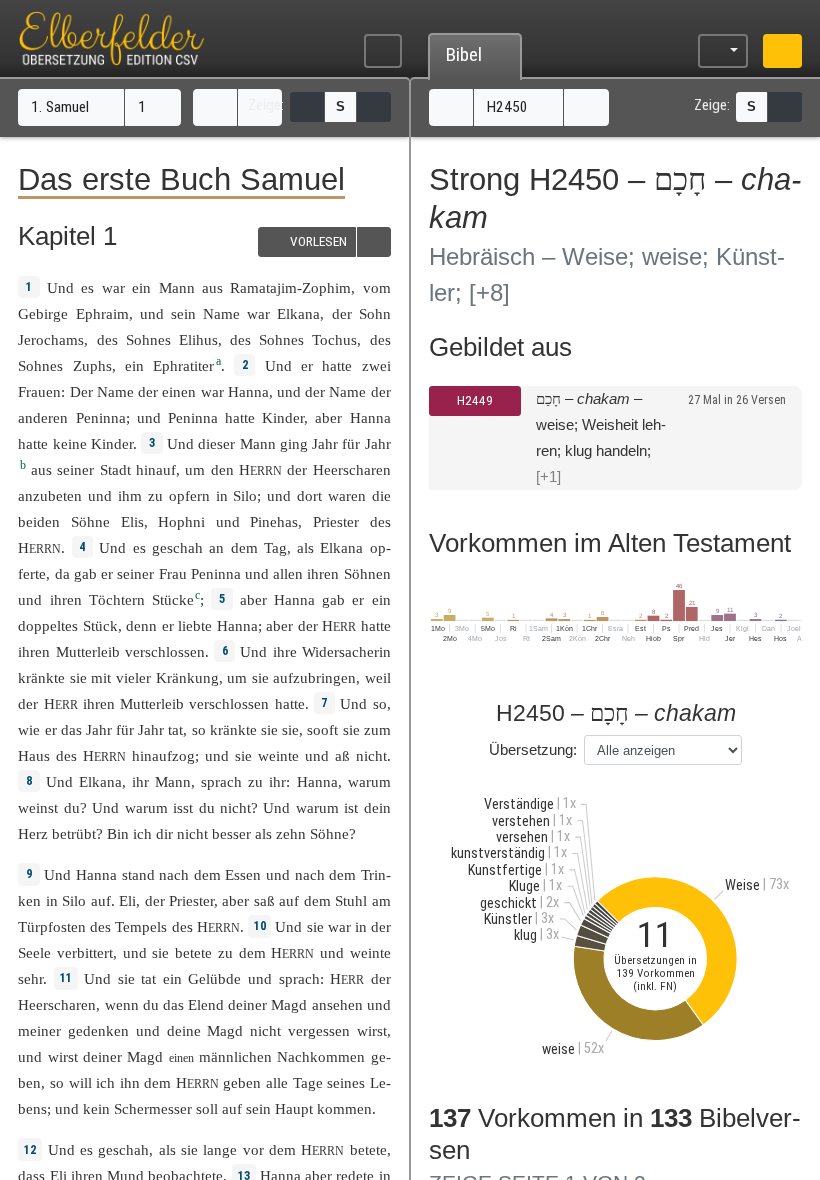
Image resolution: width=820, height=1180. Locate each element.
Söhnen (367, 573)
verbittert (85, 952)
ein (141, 287)
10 (260, 926)
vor (253, 1149)
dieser (216, 443)
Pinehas (274, 521)
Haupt (294, 1108)
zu (225, 952)
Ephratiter (183, 365)
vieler (133, 677)
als (167, 1149)
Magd (289, 1004)
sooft (322, 729)
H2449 (475, 400)
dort (309, 495)
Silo (245, 495)
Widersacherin (346, 651)
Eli (127, 900)
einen (179, 391)
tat (175, 729)
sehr (30, 978)
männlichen (235, 1056)
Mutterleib (88, 651)
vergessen (319, 1030)
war (113, 287)
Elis (132, 521)
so (380, 703)
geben (242, 1082)
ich (142, 833)
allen (288, 573)
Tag (275, 547)
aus (212, 287)
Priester (336, 521)
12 (30, 1150)
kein (96, 1108)
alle (277, 1082)
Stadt (115, 469)
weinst (38, 807)
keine (70, 443)
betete (193, 952)
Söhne (90, 521)
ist (351, 807)
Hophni (181, 521)
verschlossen (165, 651)
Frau (173, 573)
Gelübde (214, 978)
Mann (177, 287)
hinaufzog (163, 755)
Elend (206, 1004)
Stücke (173, 599)
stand (138, 874)
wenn (122, 1004)
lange (220, 1149)
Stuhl (351, 900)
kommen (344, 1108)
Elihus (198, 339)
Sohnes (148, 339)
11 (66, 978)
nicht (371, 755)
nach (174, 874)
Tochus (334, 339)
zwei (376, 365)
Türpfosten (52, 926)
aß (342, 755)
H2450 (509, 107)
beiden (39, 521)
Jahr (325, 443)
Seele (34, 952)
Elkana (298, 313)
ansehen (337, 1004)
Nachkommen (321, 1056)
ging (294, 443)
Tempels (141, 926)
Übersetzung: (533, 749)
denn (141, 625)
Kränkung (187, 677)
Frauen (39, 391)
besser (231, 833)
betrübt (74, 833)
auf (101, 900)
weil (378, 677)
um (237, 677)
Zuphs (92, 365)
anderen (43, 417)
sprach (221, 781)
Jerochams (51, 339)
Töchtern (117, 599)
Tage (308, 1082)
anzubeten (50, 495)
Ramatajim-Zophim (290, 287)
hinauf (156, 469)
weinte (278, 755)
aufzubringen (314, 677)
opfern (189, 495)
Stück (100, 625)
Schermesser (153, 1108)
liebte (195, 625)
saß (264, 900)
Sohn (375, 313)
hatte (240, 417)
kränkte (41, 677)
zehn (291, 833)
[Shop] (782, 51)
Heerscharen (352, 469)
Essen (243, 874)
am (381, 900)
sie (315, 926)
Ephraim (102, 313)
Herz (33, 833)
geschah (177, 547)
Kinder (283, 417)
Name (221, 313)
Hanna (248, 391)
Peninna (101, 417)
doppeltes (48, 625)
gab (85, 573)
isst (183, 807)
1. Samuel (62, 107)
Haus (34, 755)
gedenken (98, 1030)
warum (369, 781)
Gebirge (43, 313)
